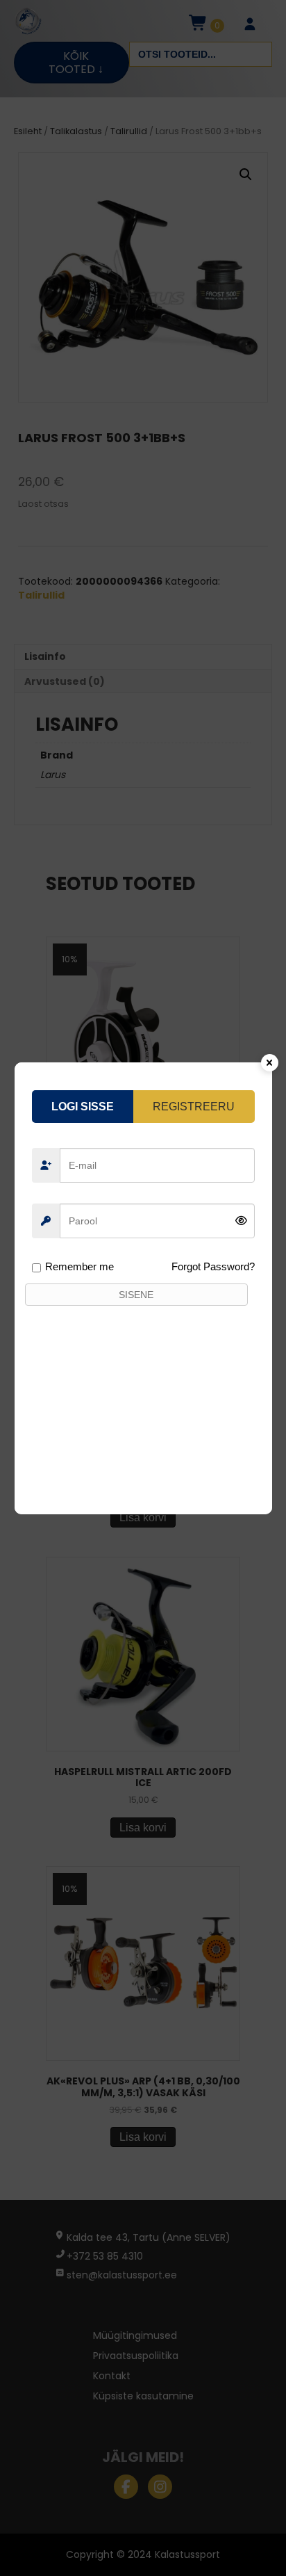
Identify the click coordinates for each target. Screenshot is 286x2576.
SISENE (136, 1295)
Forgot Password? (213, 1266)
